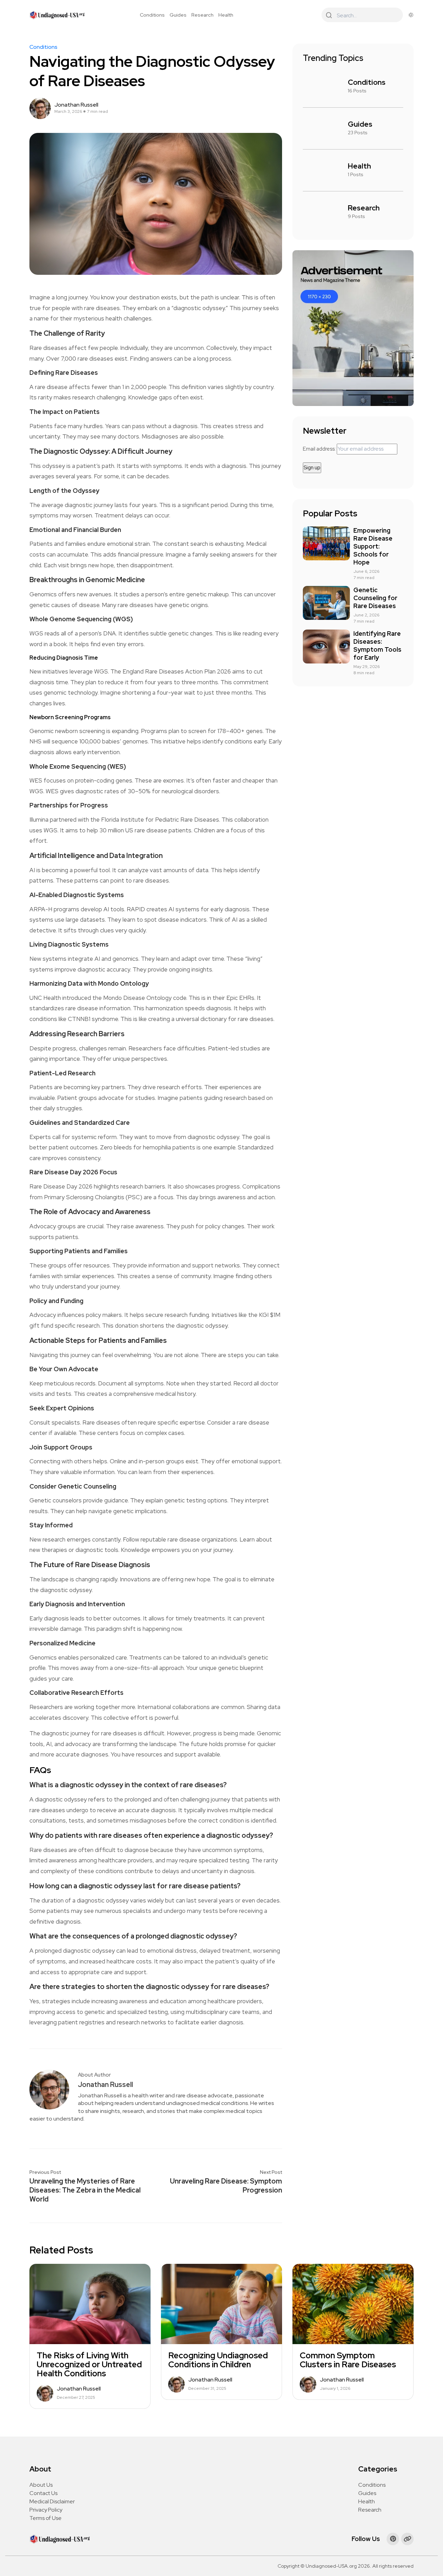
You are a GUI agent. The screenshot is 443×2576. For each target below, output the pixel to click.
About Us (41, 2485)
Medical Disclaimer (52, 2501)
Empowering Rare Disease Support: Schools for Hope (373, 546)
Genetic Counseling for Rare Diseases (375, 598)
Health (226, 15)
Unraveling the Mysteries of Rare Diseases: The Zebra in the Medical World (85, 2190)
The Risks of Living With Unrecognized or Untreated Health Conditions (89, 2365)
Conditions (152, 15)
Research (202, 15)
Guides (178, 15)
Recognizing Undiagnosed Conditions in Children (218, 2360)
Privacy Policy (46, 2510)
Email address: (320, 449)
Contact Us (43, 2493)
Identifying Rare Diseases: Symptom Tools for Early (377, 645)
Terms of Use (46, 2518)
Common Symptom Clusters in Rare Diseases (348, 2360)
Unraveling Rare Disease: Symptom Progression (226, 2186)
